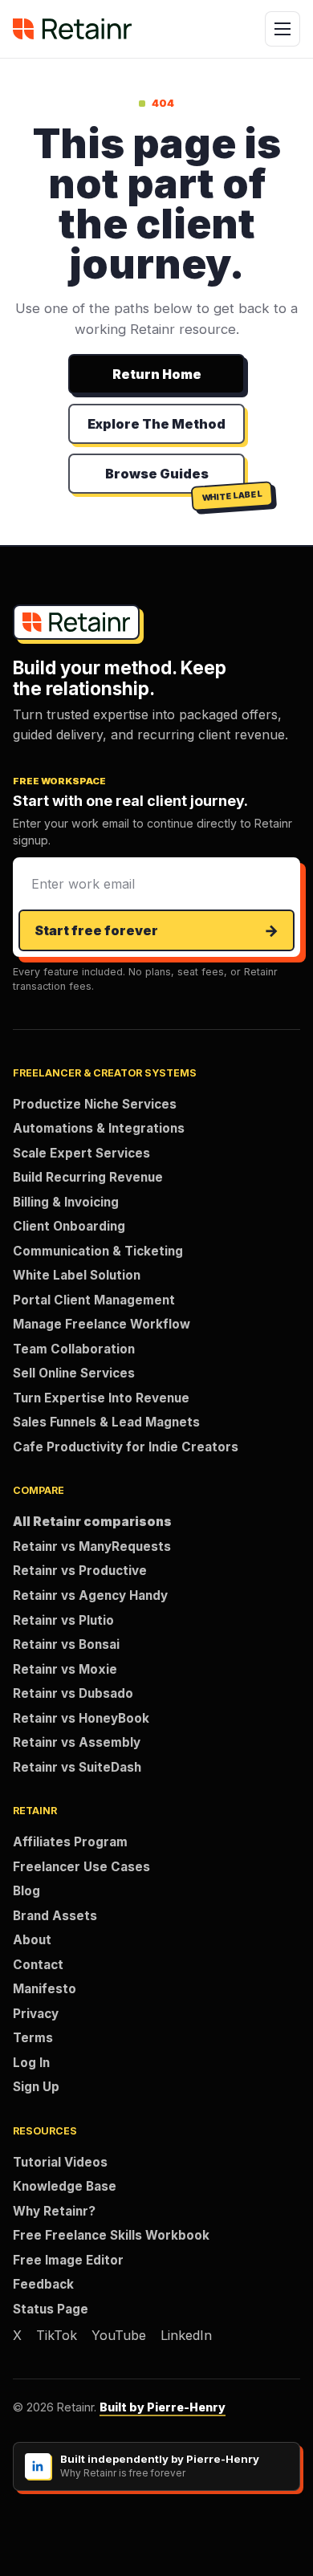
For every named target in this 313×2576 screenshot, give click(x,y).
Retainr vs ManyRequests (92, 1546)
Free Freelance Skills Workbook (111, 2235)
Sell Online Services (74, 1373)
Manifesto (45, 1989)
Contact (38, 1965)
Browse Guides (157, 474)
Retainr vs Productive (80, 1571)
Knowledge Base (65, 2186)
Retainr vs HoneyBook (81, 1718)
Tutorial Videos (60, 2162)
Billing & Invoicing (66, 1202)
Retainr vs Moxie (65, 1669)
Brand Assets (55, 1916)
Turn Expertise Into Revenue (101, 1398)
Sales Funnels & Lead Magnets (106, 1422)
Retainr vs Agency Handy (90, 1595)
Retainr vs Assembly (77, 1742)
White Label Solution (77, 1275)
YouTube (119, 2335)
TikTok (57, 2335)
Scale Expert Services (81, 1153)
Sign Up (36, 2087)
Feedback (43, 2284)
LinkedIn (186, 2335)
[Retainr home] (72, 29)
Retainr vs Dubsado (73, 1693)
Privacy (36, 2014)
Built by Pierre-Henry (163, 2407)
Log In (31, 2063)
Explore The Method (156, 424)
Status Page (51, 2309)
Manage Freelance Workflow (102, 1324)
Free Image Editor (68, 2260)
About (32, 1940)
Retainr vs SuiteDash (77, 1767)
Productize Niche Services (95, 1104)
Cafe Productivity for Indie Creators (126, 1447)
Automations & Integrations (99, 1128)
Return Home (157, 374)
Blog (26, 1891)
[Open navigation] (283, 29)
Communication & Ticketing (98, 1251)
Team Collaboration (74, 1349)
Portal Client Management (94, 1300)
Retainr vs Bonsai (66, 1644)
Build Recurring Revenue (88, 1177)
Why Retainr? (54, 2211)
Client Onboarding (69, 1226)
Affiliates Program (70, 1842)
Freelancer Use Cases (81, 1867)
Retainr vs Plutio (63, 1620)
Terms (33, 2038)
